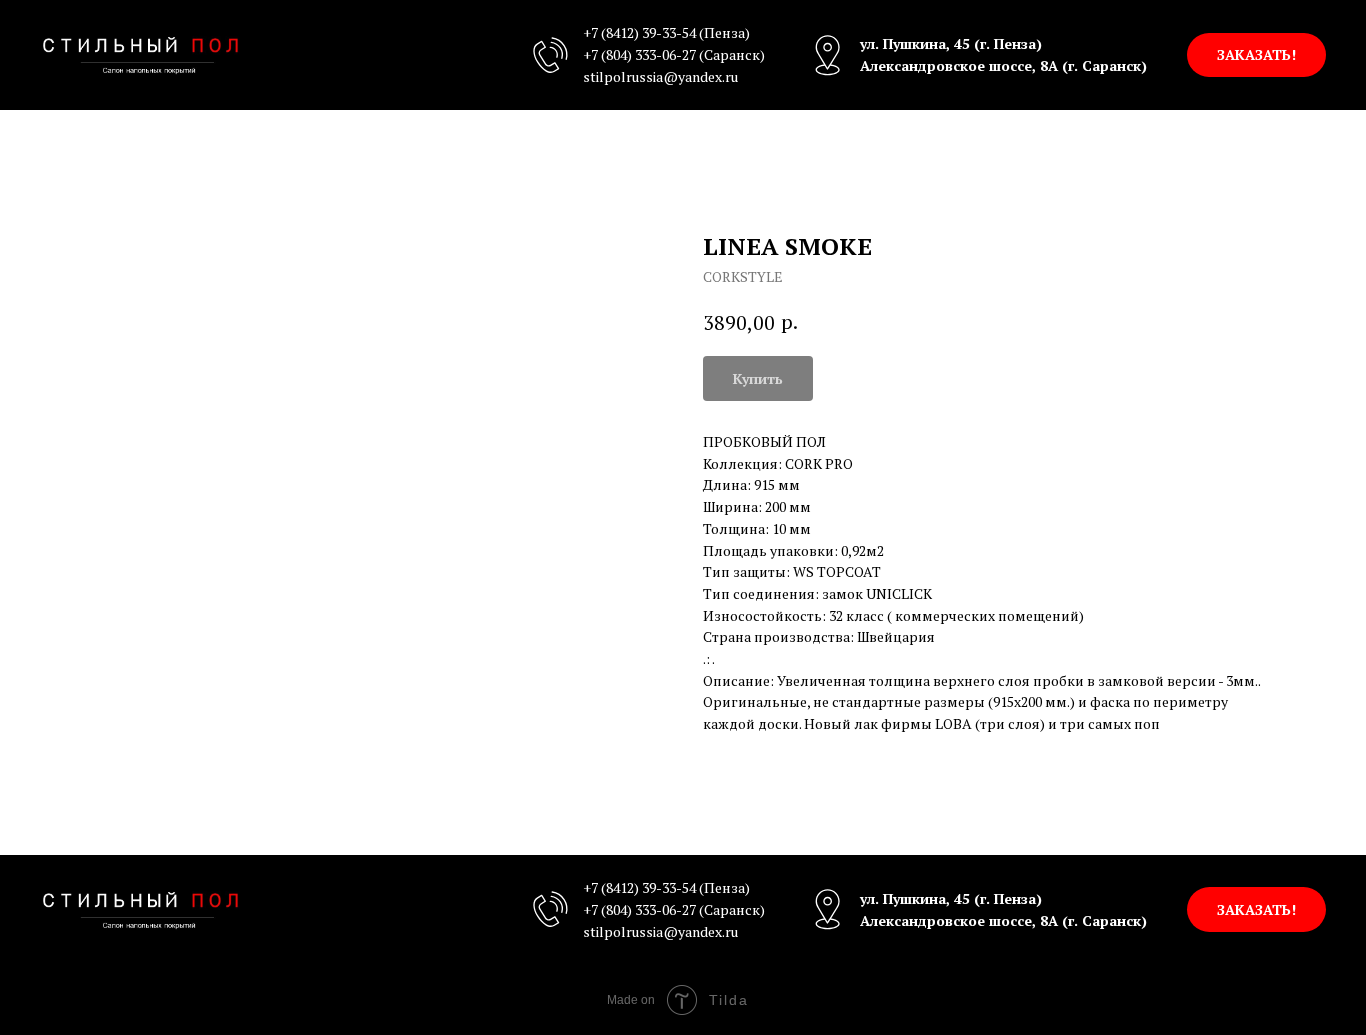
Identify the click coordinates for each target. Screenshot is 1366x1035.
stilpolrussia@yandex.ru (660, 76)
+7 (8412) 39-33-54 (639, 32)
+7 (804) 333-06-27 (639, 54)
